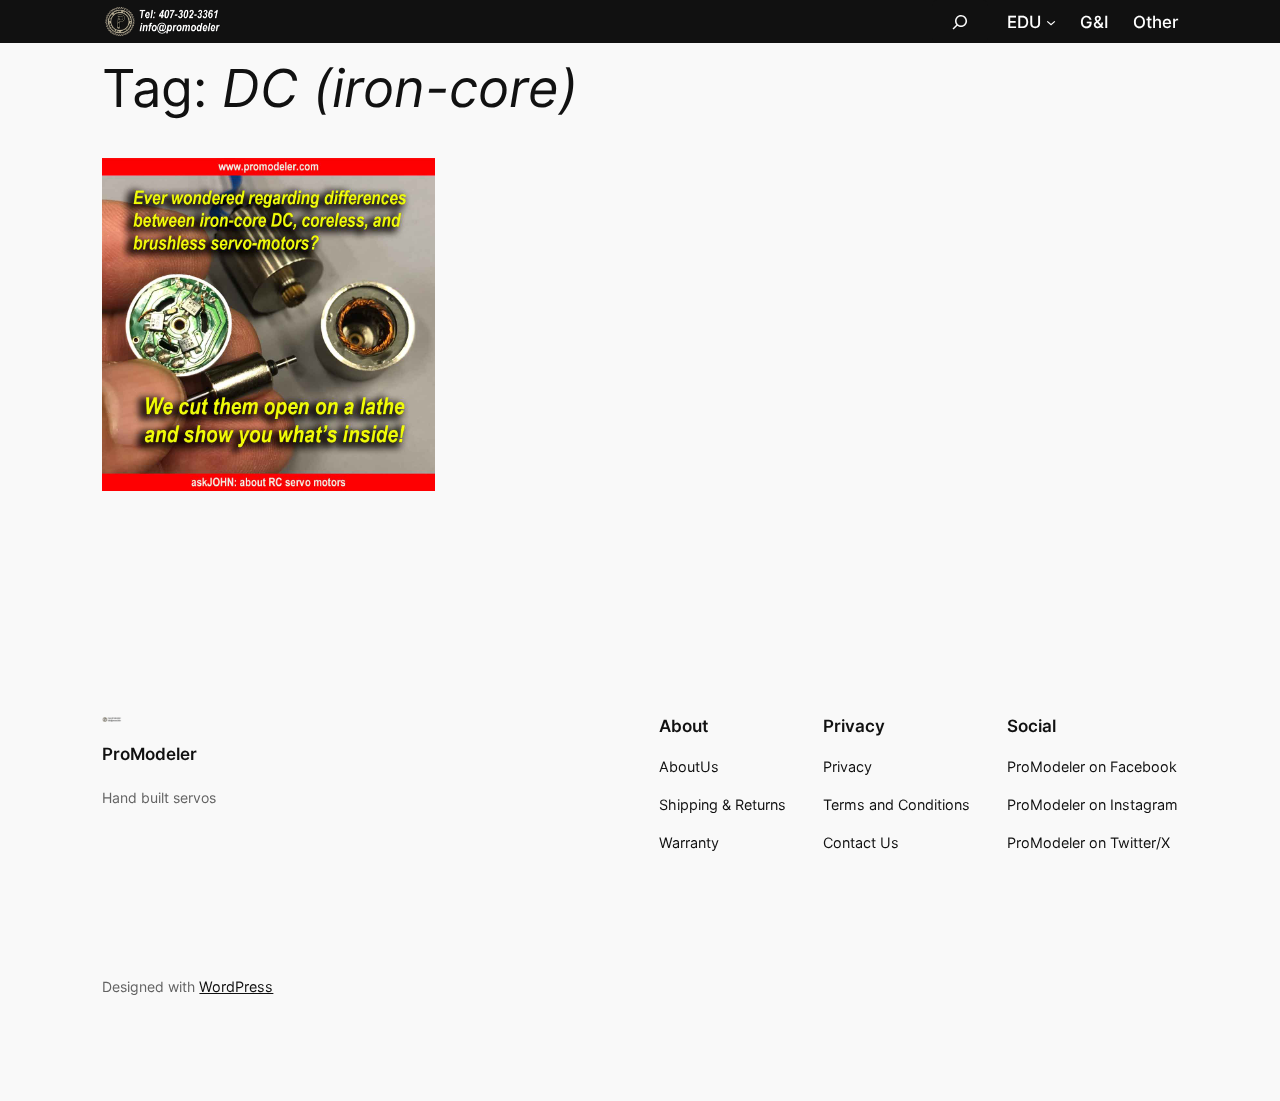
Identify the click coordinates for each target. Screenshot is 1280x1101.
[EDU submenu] (1051, 22)
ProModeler (149, 754)
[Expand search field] (960, 21)
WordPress (236, 986)
